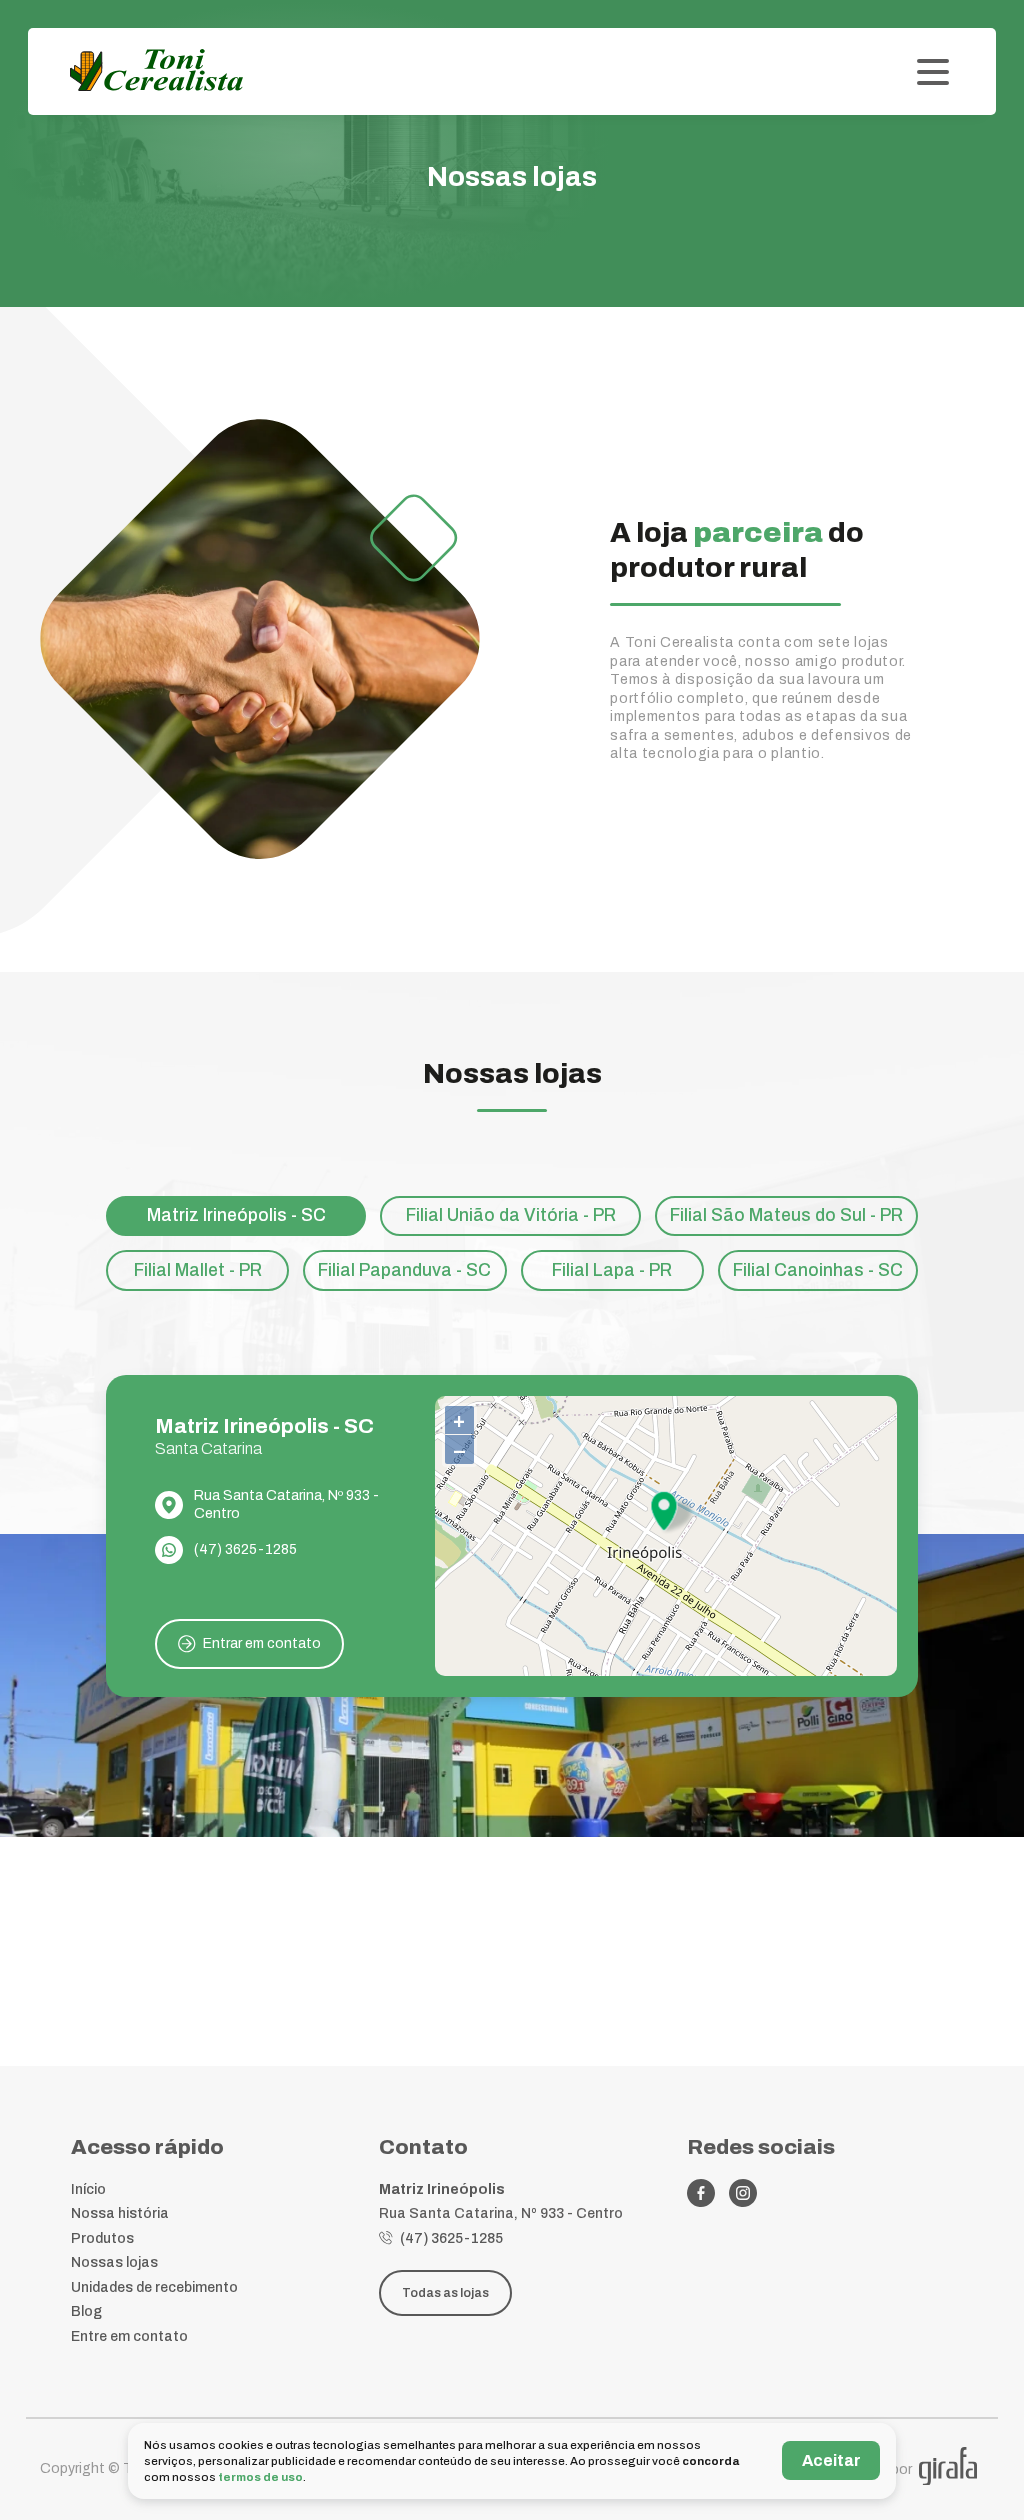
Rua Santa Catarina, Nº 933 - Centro (286, 1504)
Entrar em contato (262, 1643)
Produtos (102, 2238)
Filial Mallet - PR (198, 1270)
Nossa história (120, 2213)
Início (88, 2189)
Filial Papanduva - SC (404, 1270)
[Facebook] (701, 2193)
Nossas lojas (114, 2262)
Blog (86, 2311)
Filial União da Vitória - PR (511, 1215)
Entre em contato (129, 2336)
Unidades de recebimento (154, 2287)
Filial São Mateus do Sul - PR (786, 1215)
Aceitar (831, 2460)
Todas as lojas (445, 2293)
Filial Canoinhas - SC (818, 1270)
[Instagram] (743, 2193)
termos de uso (260, 2477)
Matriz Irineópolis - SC (236, 1215)
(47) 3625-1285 (245, 1549)
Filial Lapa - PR (612, 1270)
